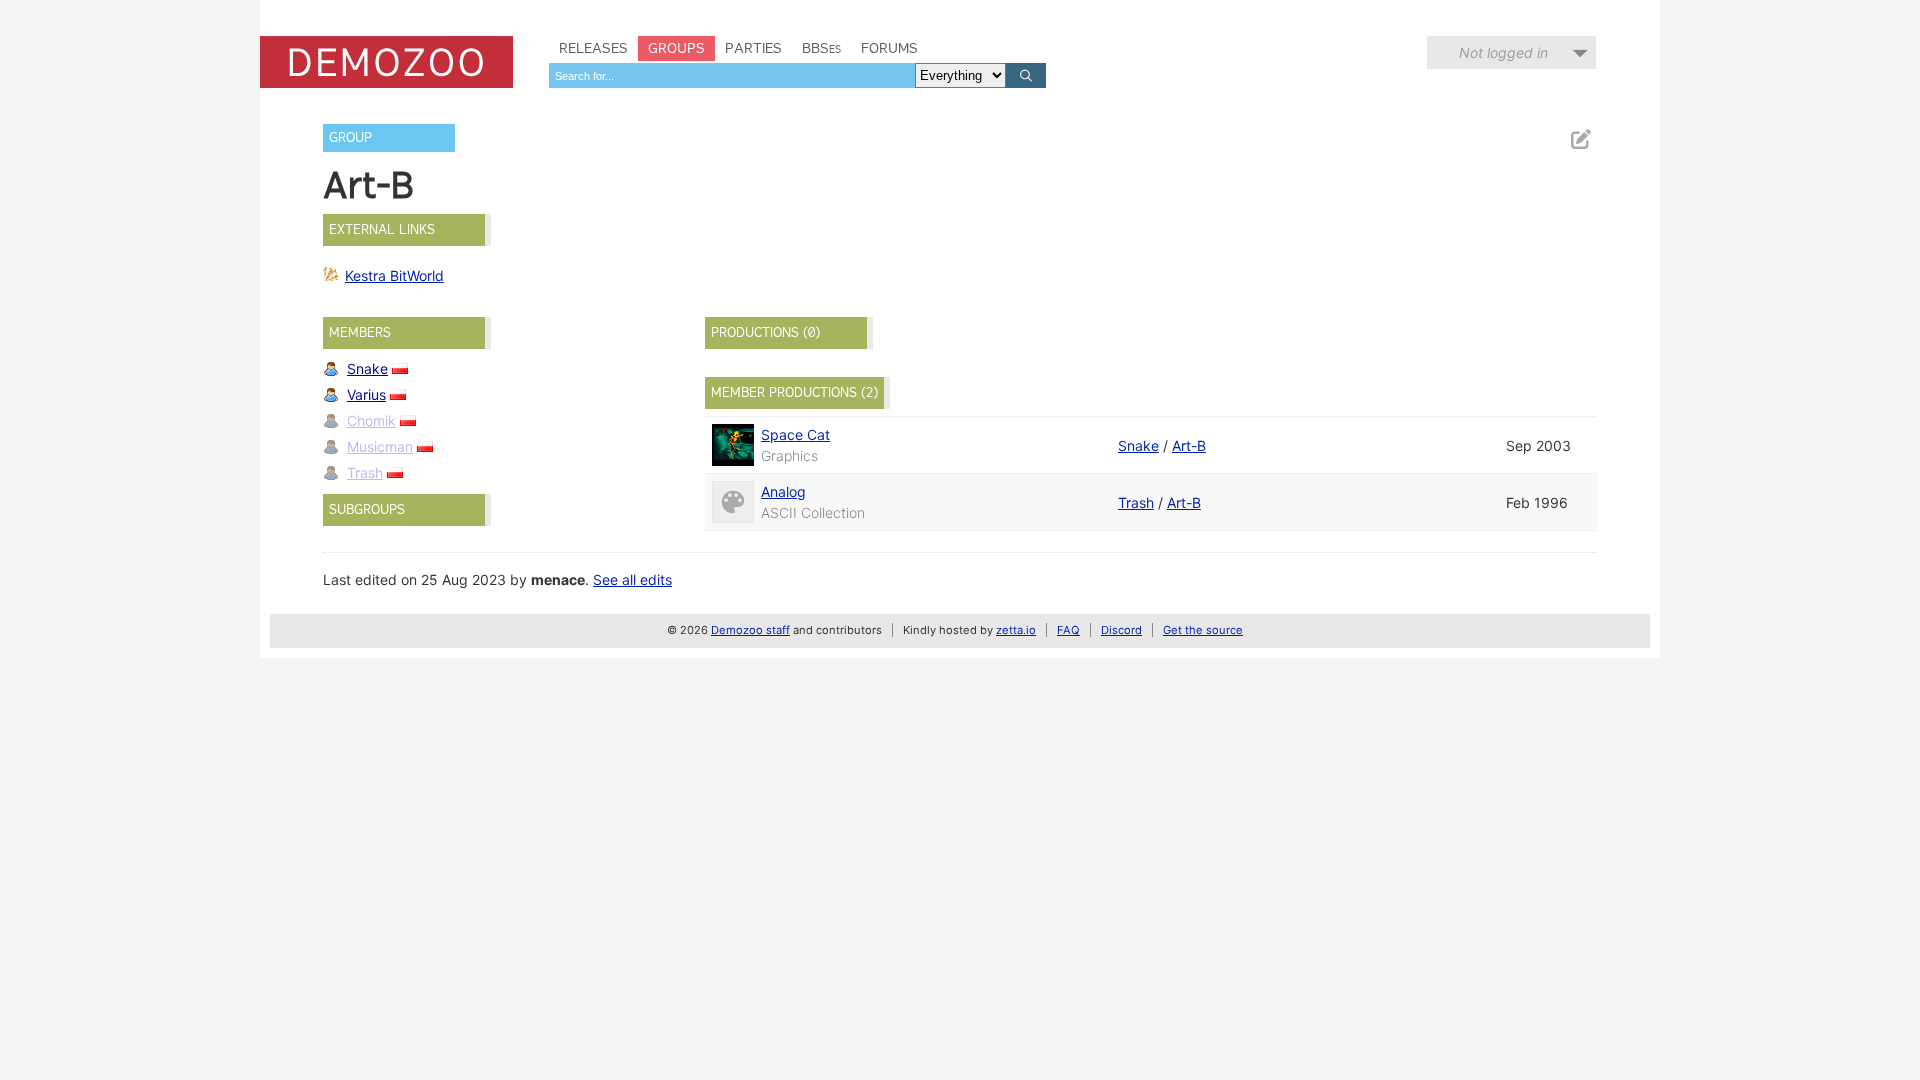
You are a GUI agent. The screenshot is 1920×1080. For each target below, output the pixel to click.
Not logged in (1503, 52)
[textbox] (732, 75)
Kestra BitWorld (394, 275)
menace (558, 579)
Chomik (371, 420)
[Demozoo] (386, 62)
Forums (889, 48)
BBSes (821, 48)
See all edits (632, 579)
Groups (676, 48)
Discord (1121, 630)
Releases (593, 48)
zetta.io (1016, 630)
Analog (783, 491)
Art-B (1189, 445)
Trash (365, 472)
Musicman (380, 446)
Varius (366, 394)
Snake (367, 368)
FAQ (1068, 630)
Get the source (1203, 630)
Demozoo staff (750, 630)
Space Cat (795, 434)
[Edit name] (1580, 139)
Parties (753, 48)
